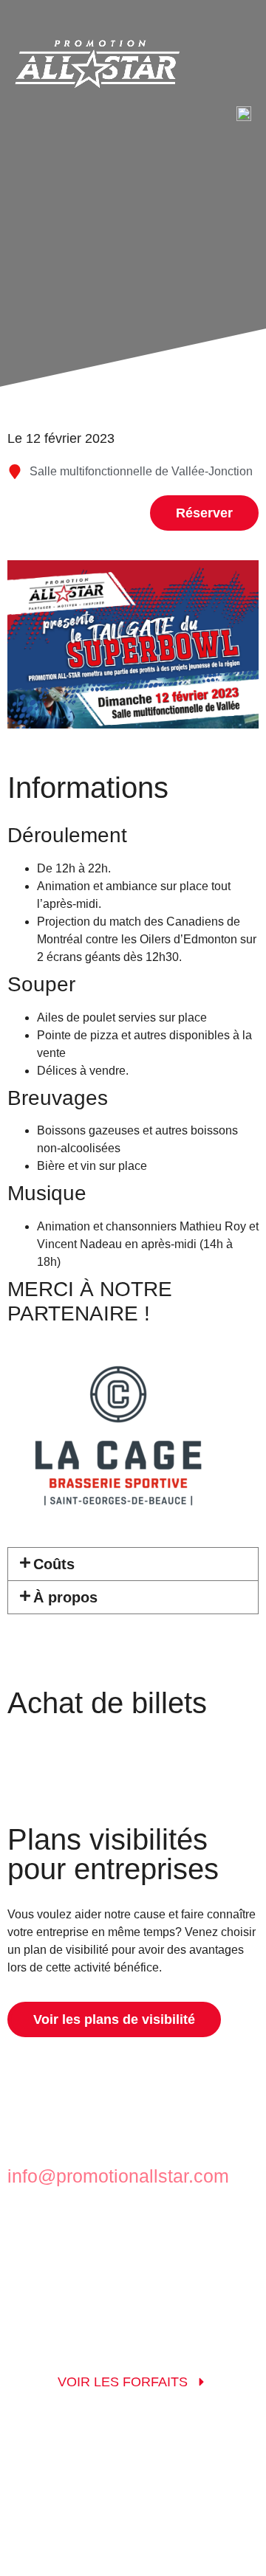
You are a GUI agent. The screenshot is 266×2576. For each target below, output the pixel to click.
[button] (133, 1564)
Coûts (54, 1564)
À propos (65, 1597)
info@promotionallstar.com (118, 2176)
